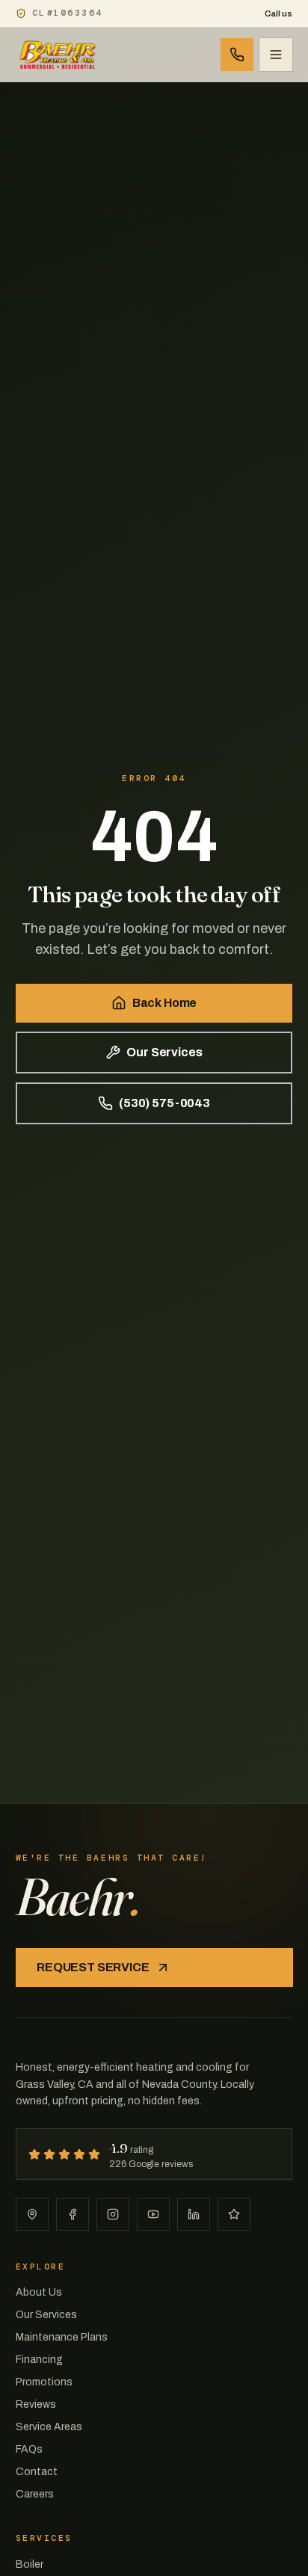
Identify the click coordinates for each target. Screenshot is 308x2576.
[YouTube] (153, 2214)
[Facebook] (73, 2214)
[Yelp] (234, 2214)
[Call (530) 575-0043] (237, 55)
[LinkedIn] (194, 2214)
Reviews (36, 2404)
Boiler (30, 2564)
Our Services (164, 1052)
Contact (37, 2472)
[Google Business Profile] (32, 2214)
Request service (93, 1967)
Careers (35, 2494)
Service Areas (49, 2427)
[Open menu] (276, 55)
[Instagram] (113, 2214)
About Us (39, 2292)
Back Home (165, 1003)
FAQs (29, 2449)
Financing (39, 2360)
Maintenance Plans (62, 2337)
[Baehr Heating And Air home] (58, 55)
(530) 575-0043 (164, 1103)
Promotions (44, 2382)
